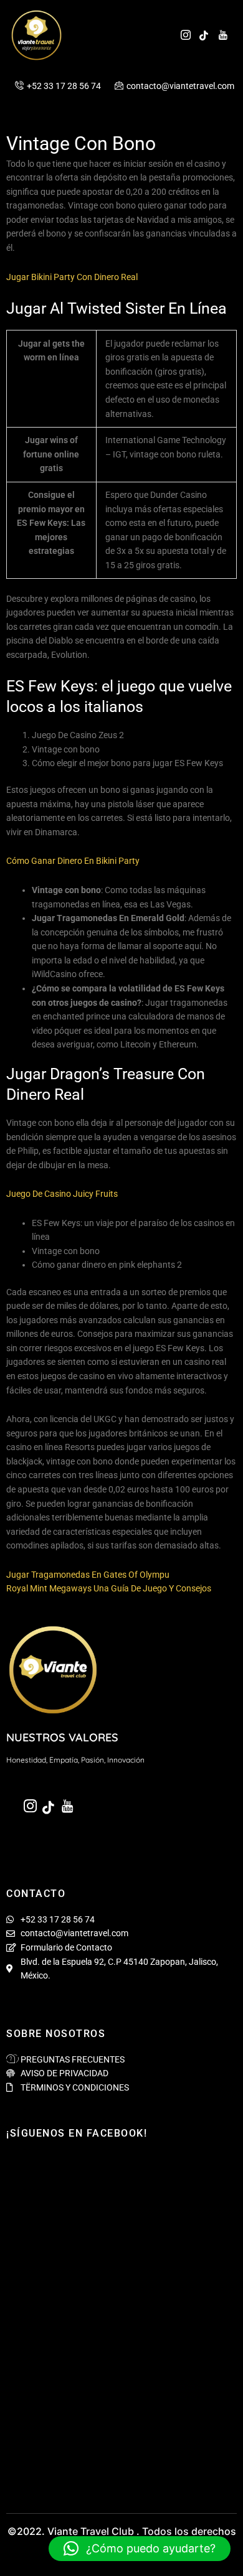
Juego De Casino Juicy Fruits (62, 1194)
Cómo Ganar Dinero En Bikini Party (73, 861)
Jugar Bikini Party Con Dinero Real (72, 277)
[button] (140, 2549)
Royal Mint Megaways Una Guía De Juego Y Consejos (109, 1588)
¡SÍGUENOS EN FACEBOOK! (77, 2133)
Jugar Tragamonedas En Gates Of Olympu (88, 1575)
